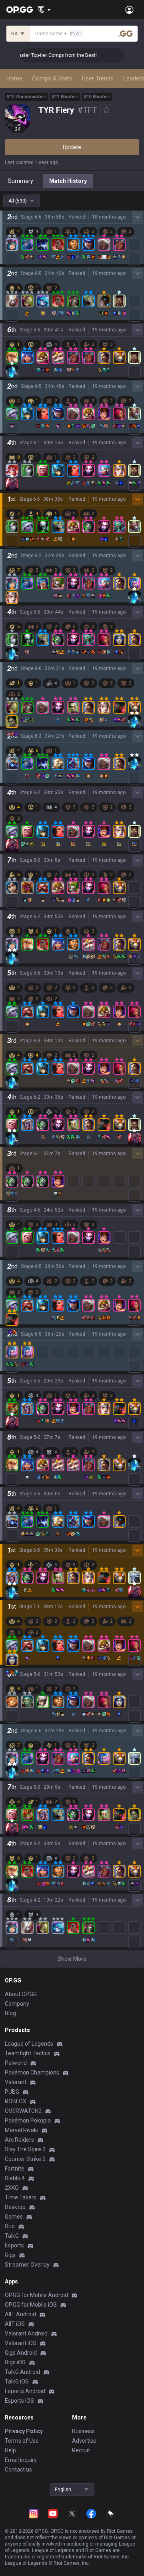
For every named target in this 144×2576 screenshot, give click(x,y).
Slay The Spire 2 (25, 2149)
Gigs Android (21, 2353)
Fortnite (15, 2169)
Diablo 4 (15, 2178)
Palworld (16, 2063)
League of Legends (29, 2044)
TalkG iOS (17, 2381)
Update (72, 147)
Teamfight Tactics (28, 2053)
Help (10, 2450)
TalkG (12, 2236)
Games (14, 2217)
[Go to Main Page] (20, 10)
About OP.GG (21, 1994)
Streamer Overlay (27, 2265)
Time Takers (21, 2197)
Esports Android (25, 2391)
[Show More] (44, 10)
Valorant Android (26, 2333)
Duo (10, 2226)
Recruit (81, 2450)
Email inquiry (21, 2460)
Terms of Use (22, 2441)
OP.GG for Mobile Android (36, 2295)
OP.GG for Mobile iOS (31, 2305)
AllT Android (20, 2314)
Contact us (18, 2470)
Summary (21, 181)
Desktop (15, 2207)
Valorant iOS (21, 2343)
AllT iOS (15, 2324)
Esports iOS (19, 2401)
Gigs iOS (15, 2362)
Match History (68, 181)
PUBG (12, 2092)
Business (83, 2431)
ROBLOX (16, 2101)
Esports (14, 2245)
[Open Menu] (129, 10)
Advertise (84, 2441)
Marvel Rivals (21, 2130)
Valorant (16, 2082)
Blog (10, 2013)
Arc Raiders (19, 2140)
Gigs (10, 2255)
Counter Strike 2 (25, 2159)
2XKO (12, 2188)
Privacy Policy (24, 2431)
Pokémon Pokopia (28, 2121)
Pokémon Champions (32, 2072)
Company (17, 2004)
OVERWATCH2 (23, 2111)
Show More (72, 1959)
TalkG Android (22, 2372)
